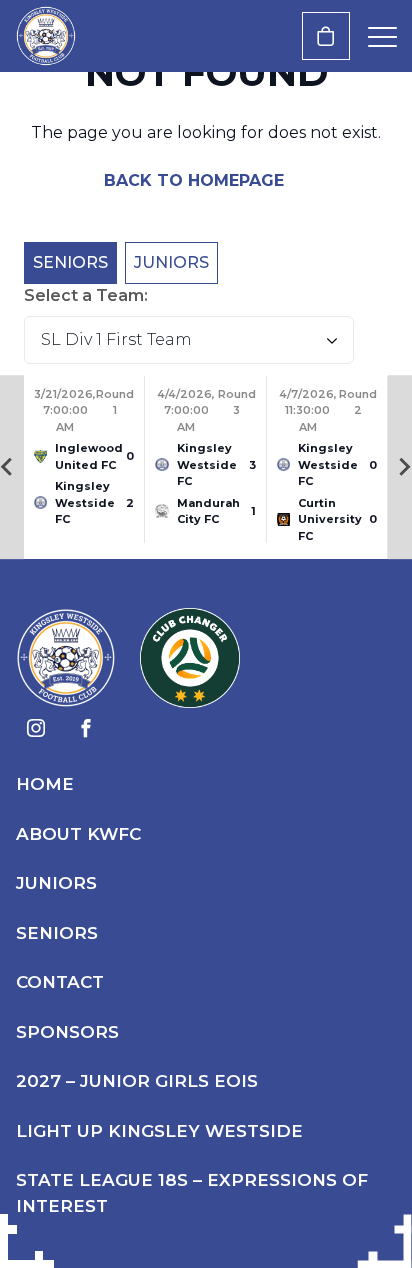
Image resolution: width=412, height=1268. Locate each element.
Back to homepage (196, 180)
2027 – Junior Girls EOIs (137, 1081)
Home (45, 784)
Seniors (70, 262)
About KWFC (78, 834)
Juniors (171, 262)
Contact (60, 982)
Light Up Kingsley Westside (159, 1131)
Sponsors (67, 1032)
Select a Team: (86, 295)
